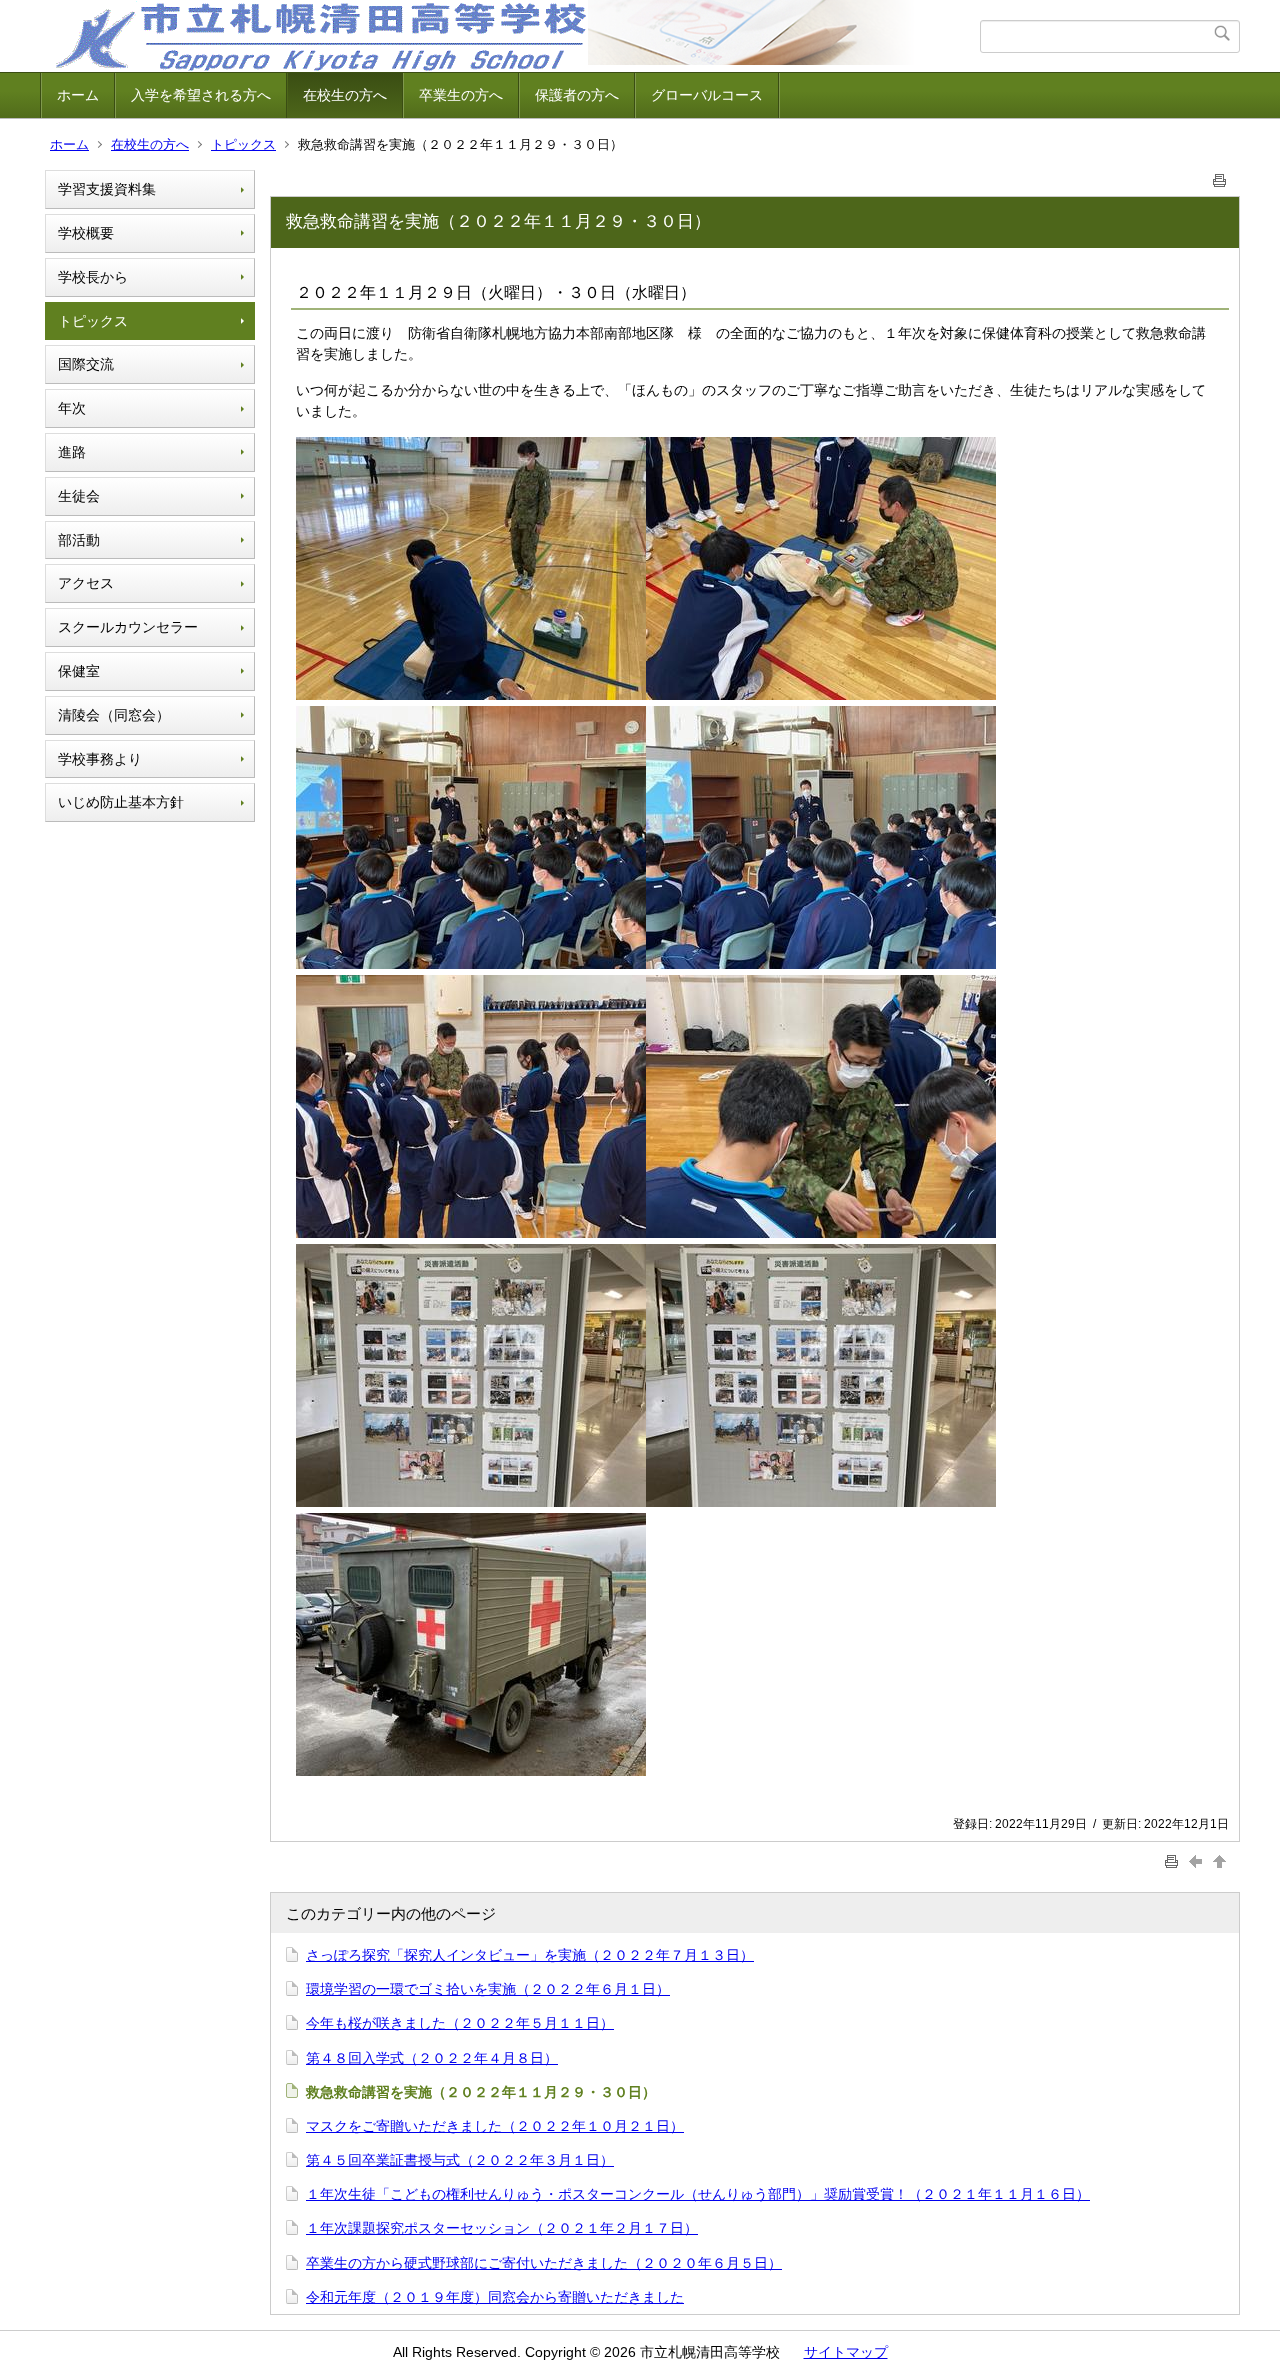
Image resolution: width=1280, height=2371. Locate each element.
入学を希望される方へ (201, 95)
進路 (72, 452)
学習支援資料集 (107, 189)
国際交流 (86, 364)
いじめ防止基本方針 (121, 802)
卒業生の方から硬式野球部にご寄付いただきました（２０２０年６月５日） (544, 2263)
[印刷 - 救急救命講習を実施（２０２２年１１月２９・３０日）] (1220, 176)
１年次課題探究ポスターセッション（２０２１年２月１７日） (502, 2228)
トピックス (243, 144)
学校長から (93, 277)
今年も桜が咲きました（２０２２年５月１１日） (460, 2023)
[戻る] (1198, 1860)
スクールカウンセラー (128, 627)
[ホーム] (512, 36)
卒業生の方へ (461, 95)
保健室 (79, 671)
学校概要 (86, 233)
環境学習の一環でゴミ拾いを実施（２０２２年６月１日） (488, 1989)
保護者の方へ (577, 95)
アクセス (86, 583)
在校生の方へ (345, 95)
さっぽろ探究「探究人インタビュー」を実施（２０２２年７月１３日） (530, 1955)
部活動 (79, 540)
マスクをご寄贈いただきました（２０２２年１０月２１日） (495, 2126)
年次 (72, 408)
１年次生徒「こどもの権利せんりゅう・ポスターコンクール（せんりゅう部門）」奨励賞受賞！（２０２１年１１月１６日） (698, 2194)
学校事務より (100, 759)
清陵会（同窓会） (114, 715)
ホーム (78, 95)
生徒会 (79, 496)
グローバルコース (707, 95)
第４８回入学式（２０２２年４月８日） (432, 2058)
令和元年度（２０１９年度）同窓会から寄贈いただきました (495, 2297)
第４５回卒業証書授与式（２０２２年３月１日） (460, 2160)
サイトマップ (846, 2352)
